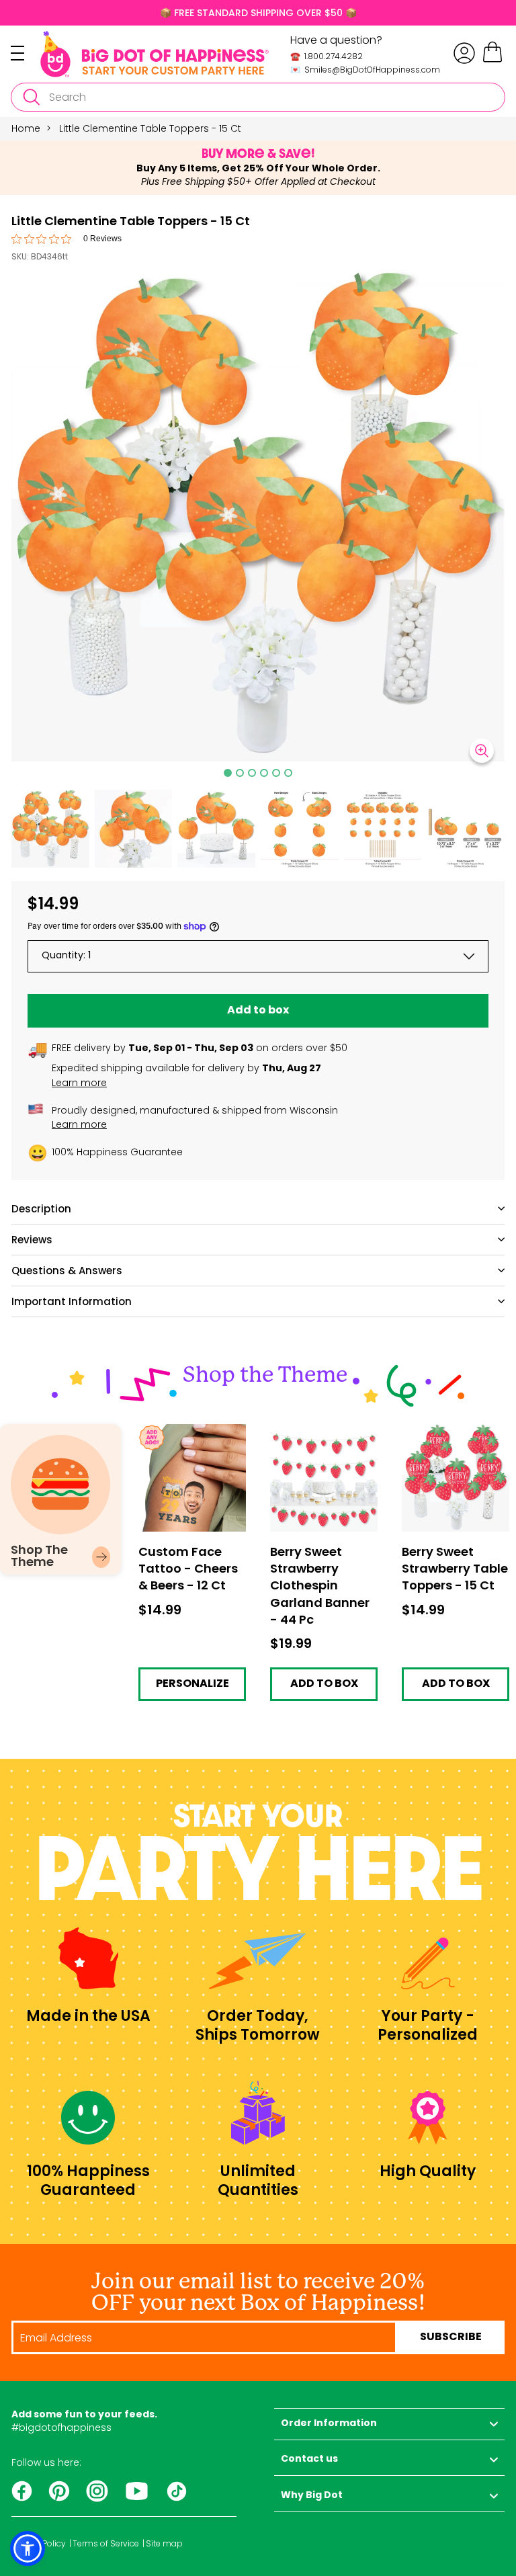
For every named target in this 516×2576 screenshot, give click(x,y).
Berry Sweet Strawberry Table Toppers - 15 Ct (442, 1439)
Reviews (32, 1240)
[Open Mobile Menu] (26, 53)
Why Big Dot (312, 2496)
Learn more (79, 1083)
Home (26, 128)
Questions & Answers (67, 1271)
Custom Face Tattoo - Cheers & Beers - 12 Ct (192, 1435)
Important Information (72, 1301)
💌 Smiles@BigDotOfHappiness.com (365, 70)
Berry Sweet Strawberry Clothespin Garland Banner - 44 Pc (323, 1444)
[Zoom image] (482, 751)
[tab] (228, 773)
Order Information (329, 2424)
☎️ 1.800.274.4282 (327, 56)
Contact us (309, 2459)
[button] (50, 829)
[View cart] (492, 60)
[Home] (155, 54)
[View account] (464, 53)
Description (41, 1209)
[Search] (31, 97)
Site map (164, 2544)
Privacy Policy (39, 2544)
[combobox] (258, 97)
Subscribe (451, 2337)
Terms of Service (106, 2544)
